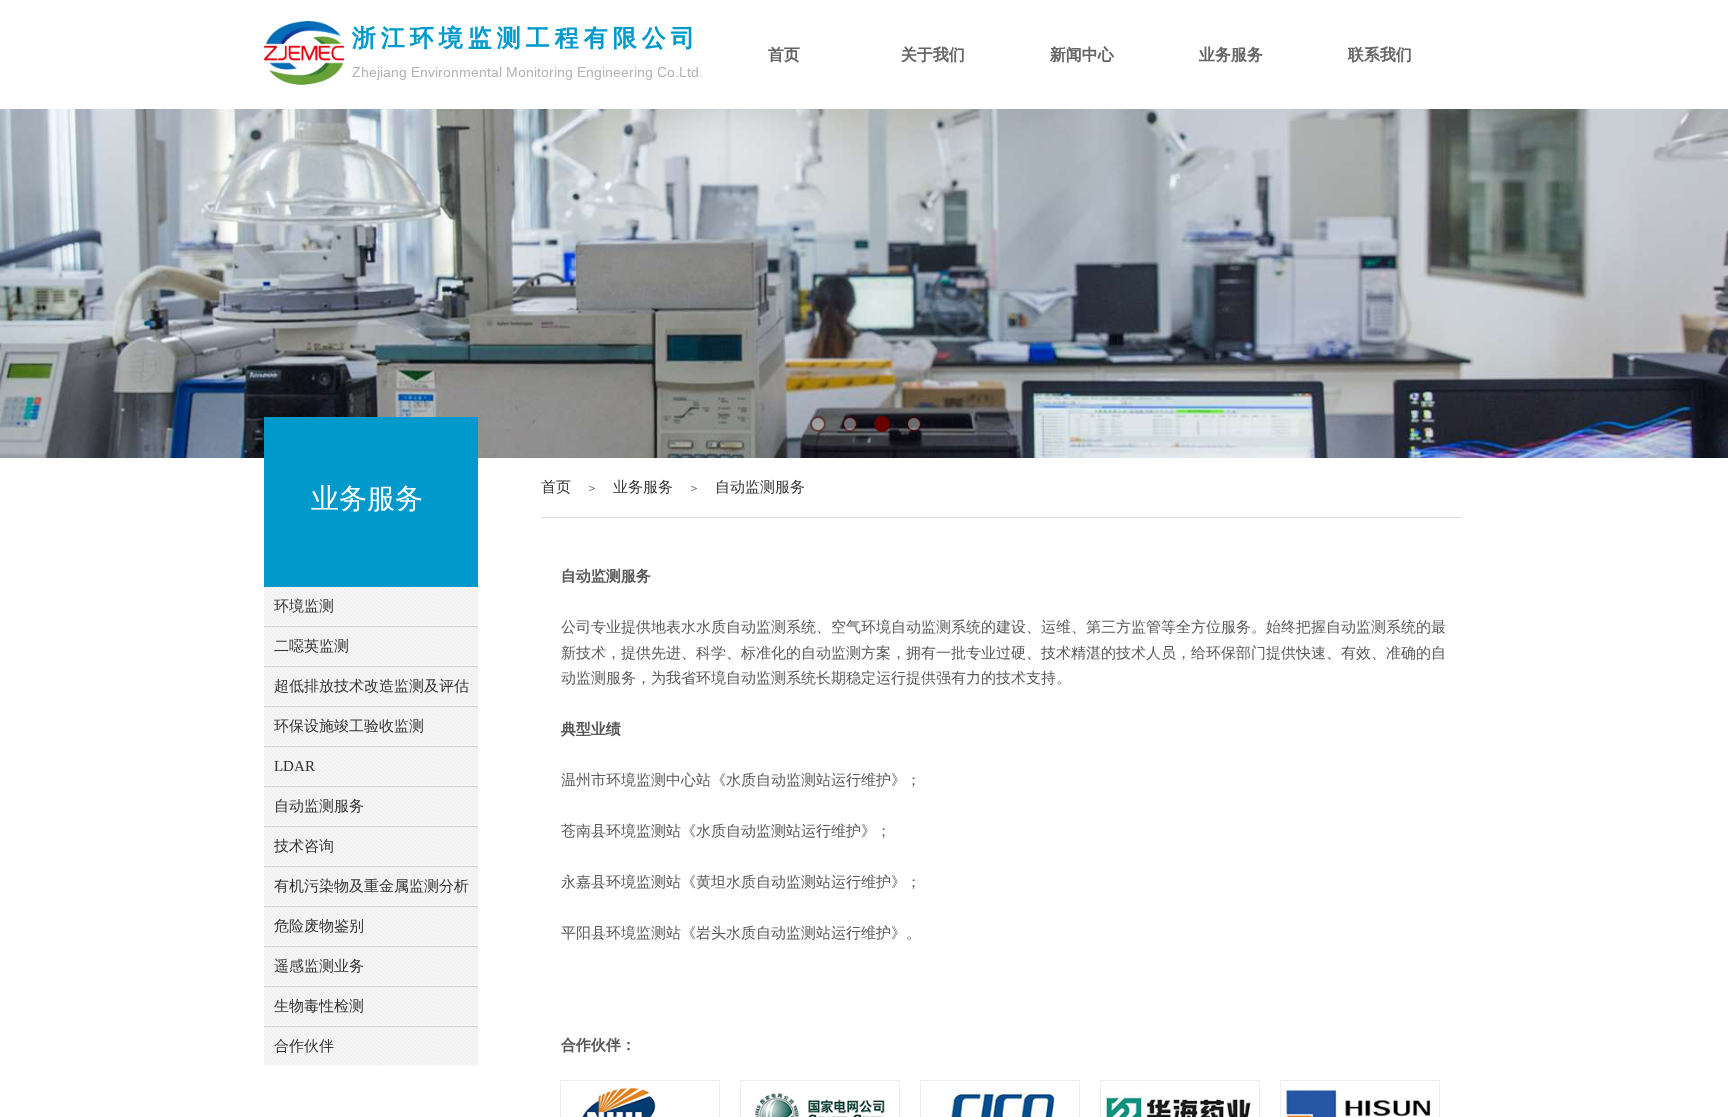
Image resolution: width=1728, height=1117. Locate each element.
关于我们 (933, 54)
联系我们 (1380, 54)
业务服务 (643, 487)
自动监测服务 (760, 487)
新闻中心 (1082, 54)
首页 (556, 487)
